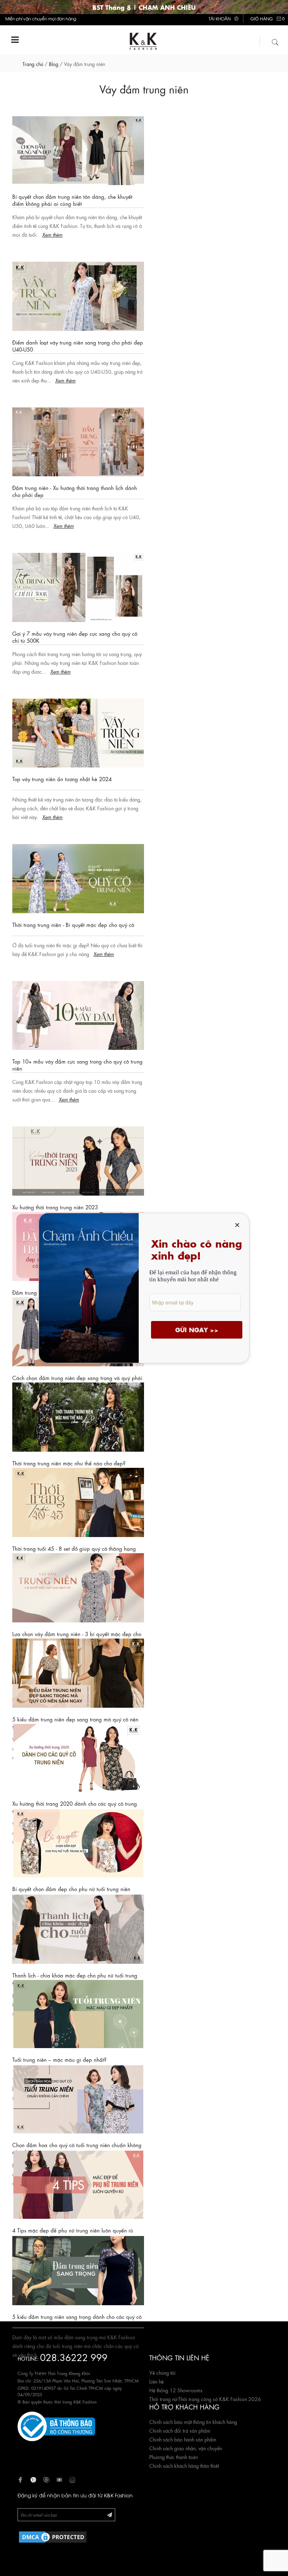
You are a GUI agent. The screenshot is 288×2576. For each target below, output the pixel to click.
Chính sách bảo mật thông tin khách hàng (193, 2421)
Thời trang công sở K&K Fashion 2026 (220, 2399)
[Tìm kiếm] (275, 41)
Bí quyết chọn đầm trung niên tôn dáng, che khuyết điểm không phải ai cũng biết (72, 200)
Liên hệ (156, 2381)
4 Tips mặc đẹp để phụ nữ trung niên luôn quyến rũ (73, 2230)
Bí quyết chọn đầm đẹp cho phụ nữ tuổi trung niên (71, 1889)
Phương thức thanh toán (174, 2457)
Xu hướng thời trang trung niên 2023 (55, 1207)
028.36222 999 (74, 2357)
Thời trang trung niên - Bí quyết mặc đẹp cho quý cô (73, 924)
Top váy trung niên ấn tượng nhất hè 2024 (62, 779)
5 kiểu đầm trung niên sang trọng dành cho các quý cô (77, 2316)
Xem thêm (52, 234)
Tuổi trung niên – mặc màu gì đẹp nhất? (59, 2059)
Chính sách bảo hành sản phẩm (183, 2439)
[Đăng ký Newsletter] (110, 2514)
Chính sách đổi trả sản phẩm (180, 2430)
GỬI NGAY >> (197, 1330)
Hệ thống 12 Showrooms (176, 2390)
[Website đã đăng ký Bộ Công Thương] (56, 2425)
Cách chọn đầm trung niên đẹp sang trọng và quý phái (77, 1378)
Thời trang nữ (163, 2399)
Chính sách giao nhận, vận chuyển (186, 2448)
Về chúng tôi (162, 2372)
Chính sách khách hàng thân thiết (184, 2465)
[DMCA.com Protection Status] (53, 2536)
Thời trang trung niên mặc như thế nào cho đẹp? (69, 1463)
